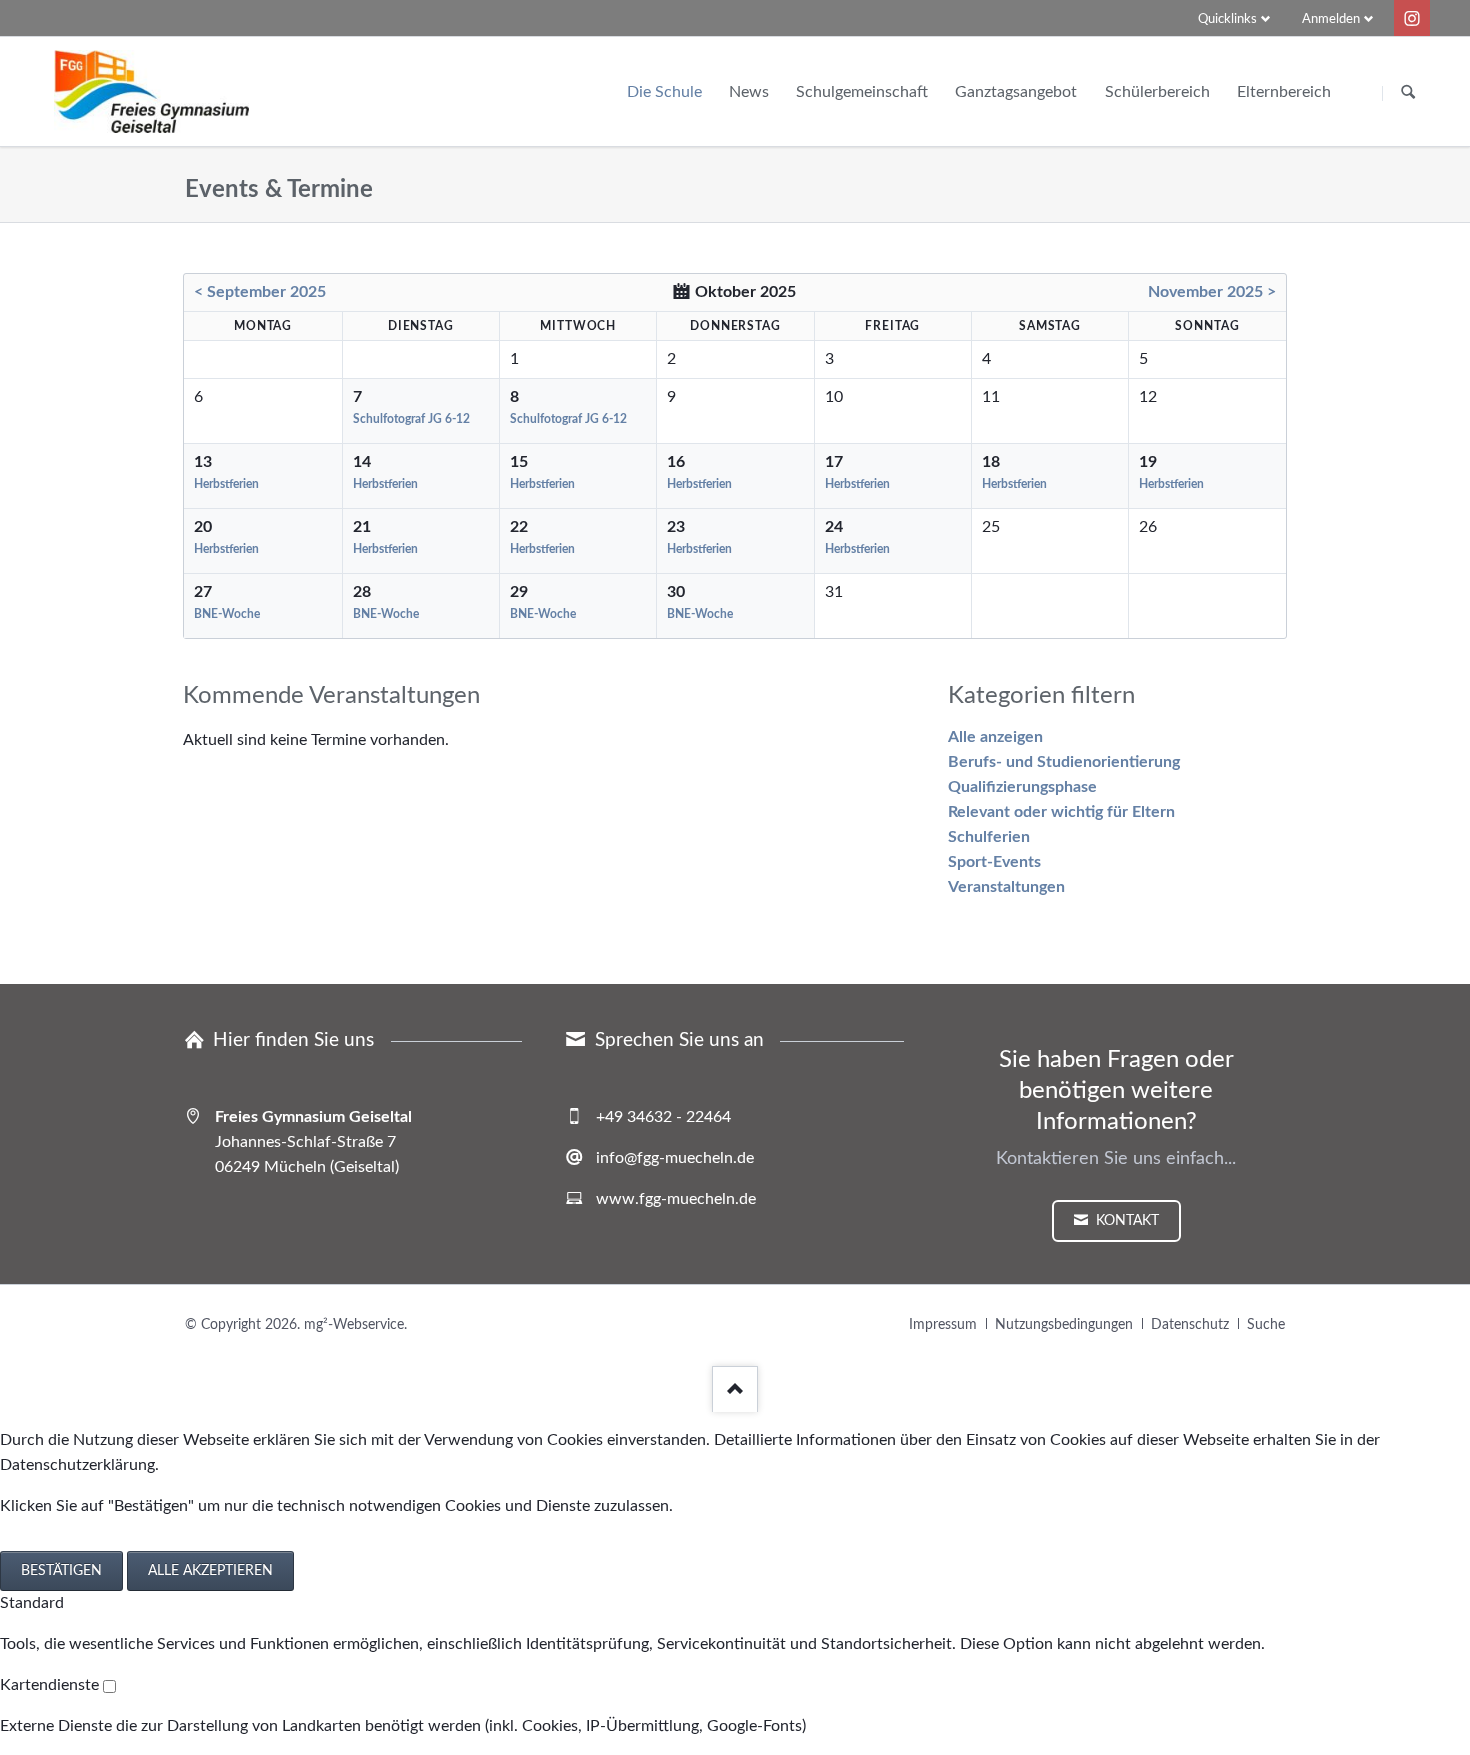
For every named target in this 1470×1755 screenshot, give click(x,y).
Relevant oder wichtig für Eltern (1061, 812)
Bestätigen (61, 1571)
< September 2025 (260, 292)
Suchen (1408, 93)
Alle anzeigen (995, 737)
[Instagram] (1412, 18)
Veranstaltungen (1006, 887)
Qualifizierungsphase (1022, 787)
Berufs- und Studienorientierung (1064, 762)
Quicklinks (1227, 19)
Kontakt (1125, 1221)
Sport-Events (994, 862)
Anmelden (1331, 19)
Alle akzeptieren (210, 1571)
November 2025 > (1212, 292)
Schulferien (989, 837)
